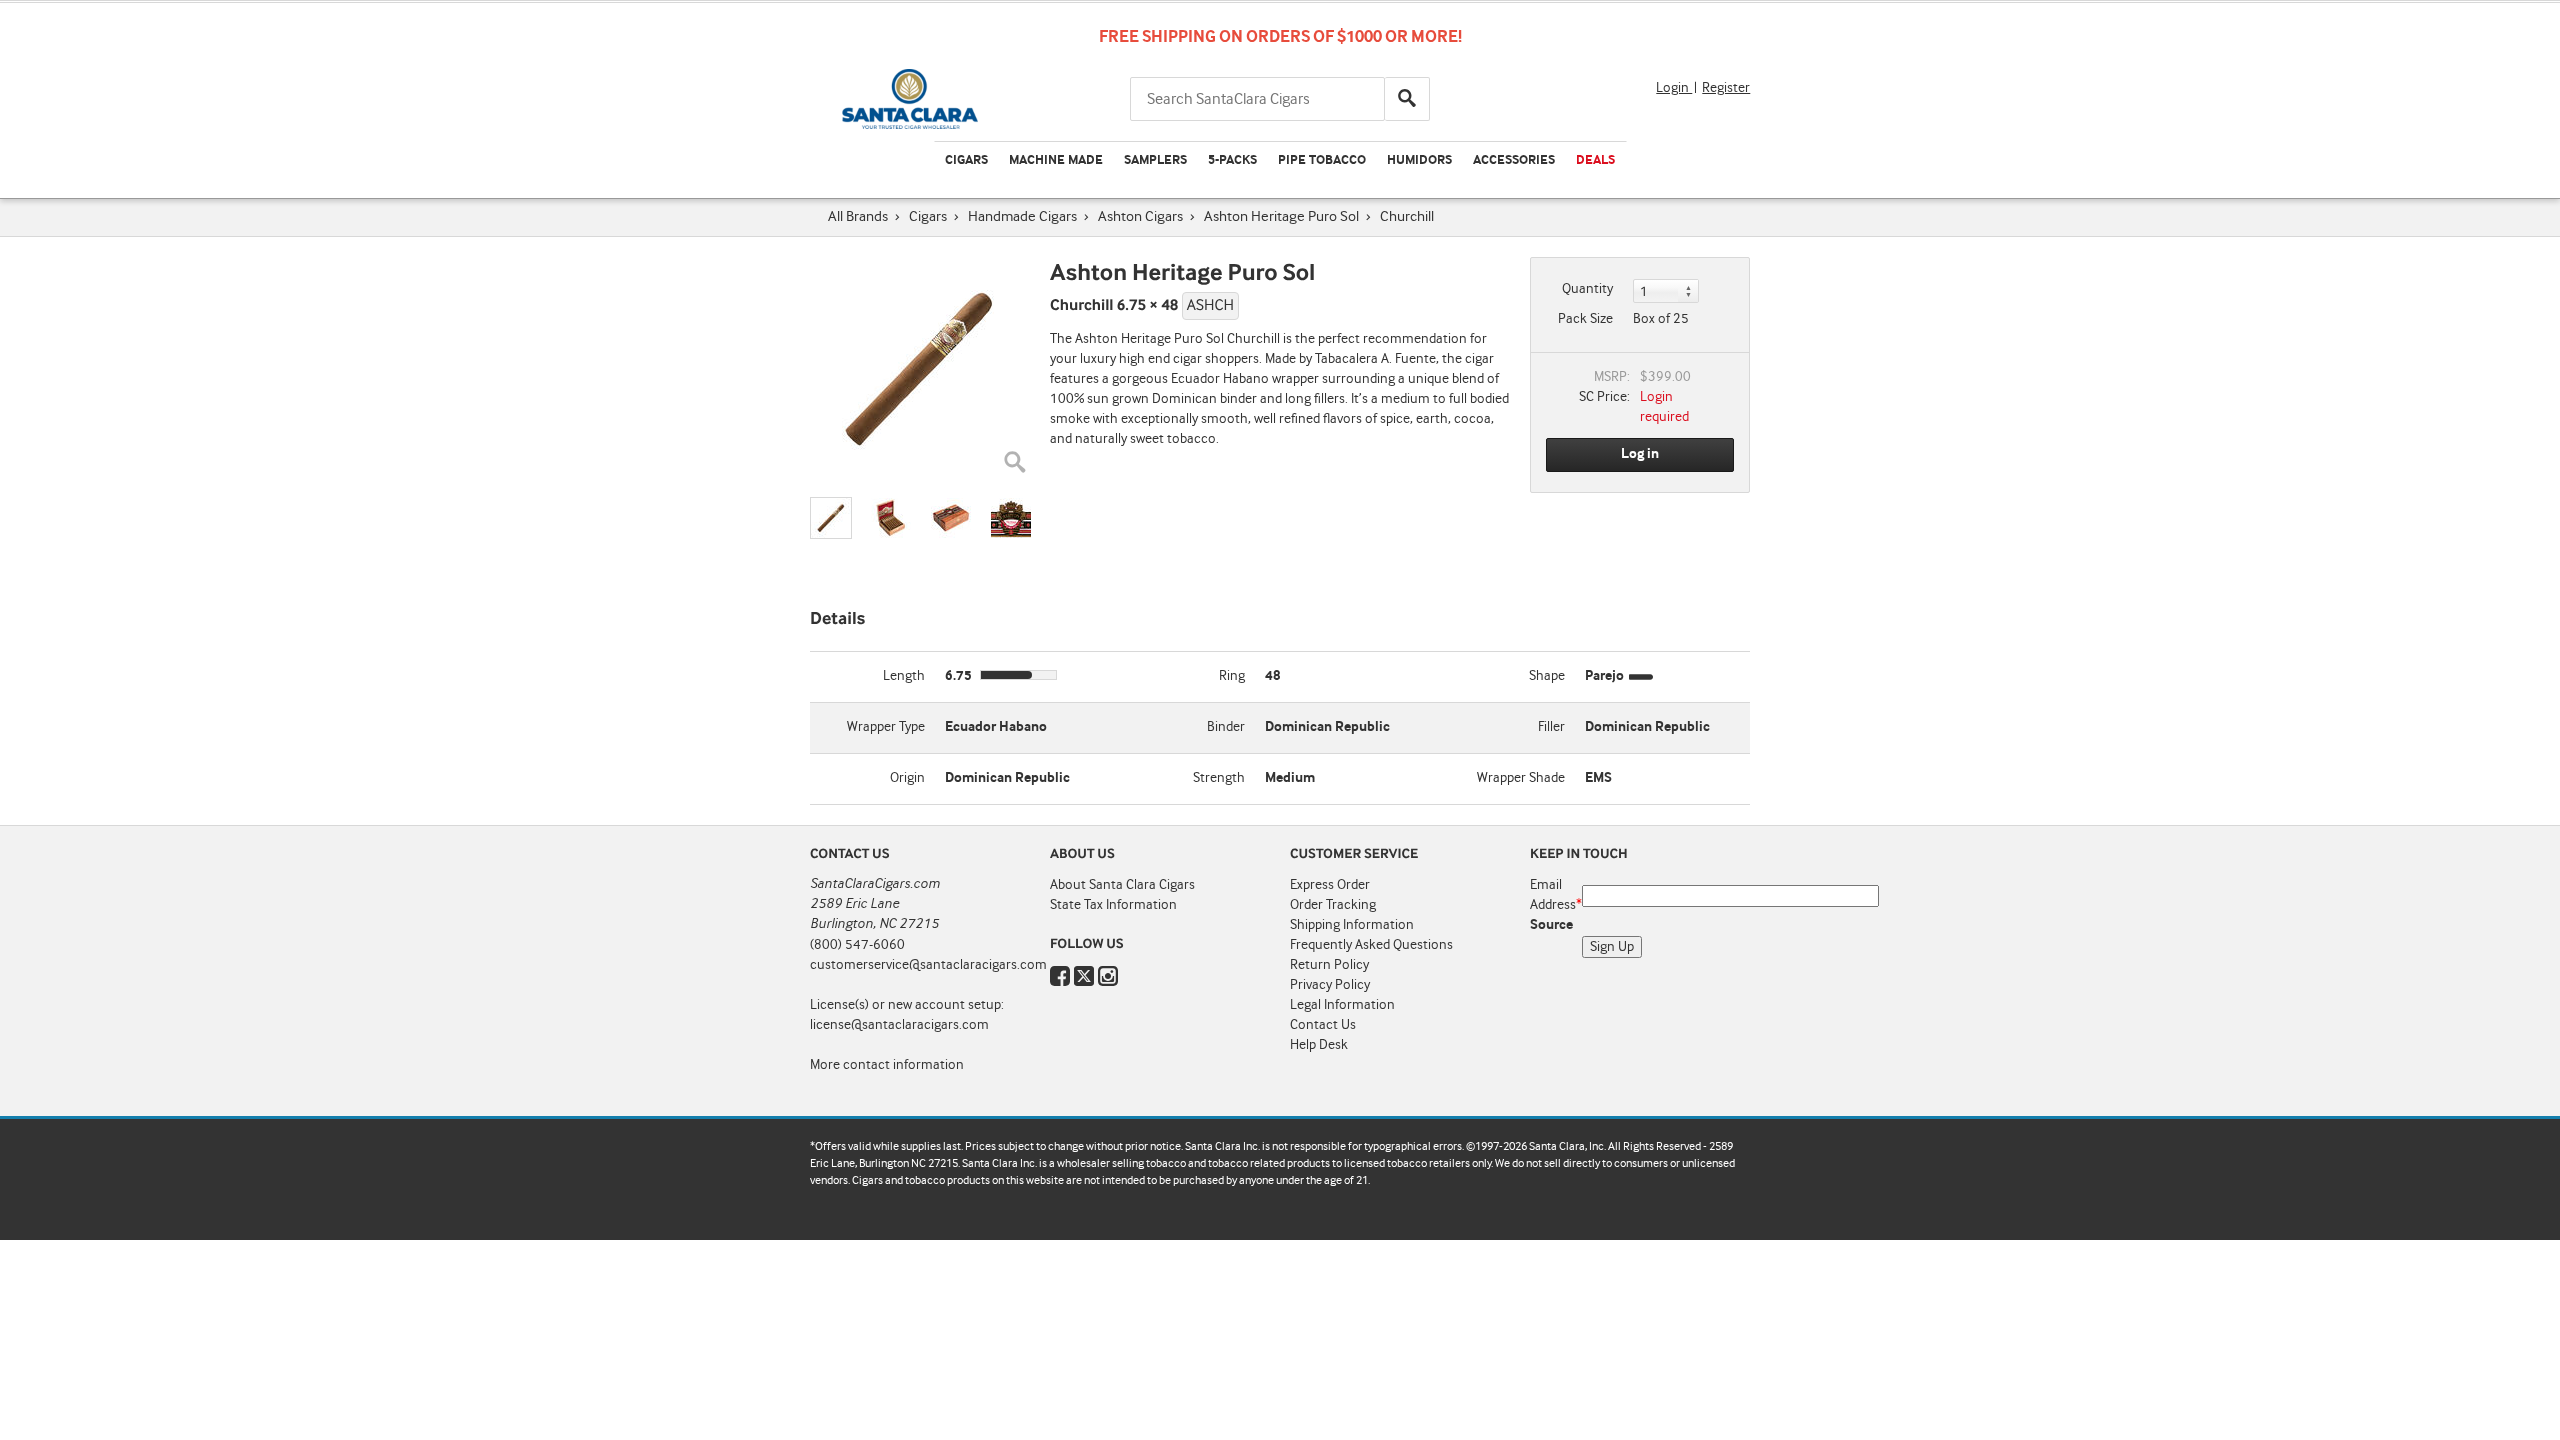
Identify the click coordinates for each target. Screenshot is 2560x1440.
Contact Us (1323, 1025)
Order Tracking (1333, 905)
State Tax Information (1113, 905)
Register (1726, 88)
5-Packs (1232, 160)
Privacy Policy (1330, 985)
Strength (1219, 778)
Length (904, 676)
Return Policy (1329, 965)
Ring (1232, 676)
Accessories (1514, 160)
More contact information (887, 1065)
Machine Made (1056, 160)
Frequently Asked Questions (1371, 945)
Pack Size (1585, 319)
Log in (1640, 454)
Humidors (1419, 160)
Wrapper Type (886, 727)
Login (1674, 88)
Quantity (1587, 289)
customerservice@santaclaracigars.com (928, 965)
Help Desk (1319, 1045)
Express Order (1330, 885)
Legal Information (1342, 1005)
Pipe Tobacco (1322, 160)
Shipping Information (1352, 925)
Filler (1551, 727)
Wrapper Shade (1521, 778)
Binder (1226, 727)
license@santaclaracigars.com (899, 1025)
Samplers (1155, 160)
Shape (1547, 676)
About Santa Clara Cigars (1122, 885)
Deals (1595, 160)
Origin (907, 778)
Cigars (966, 160)
